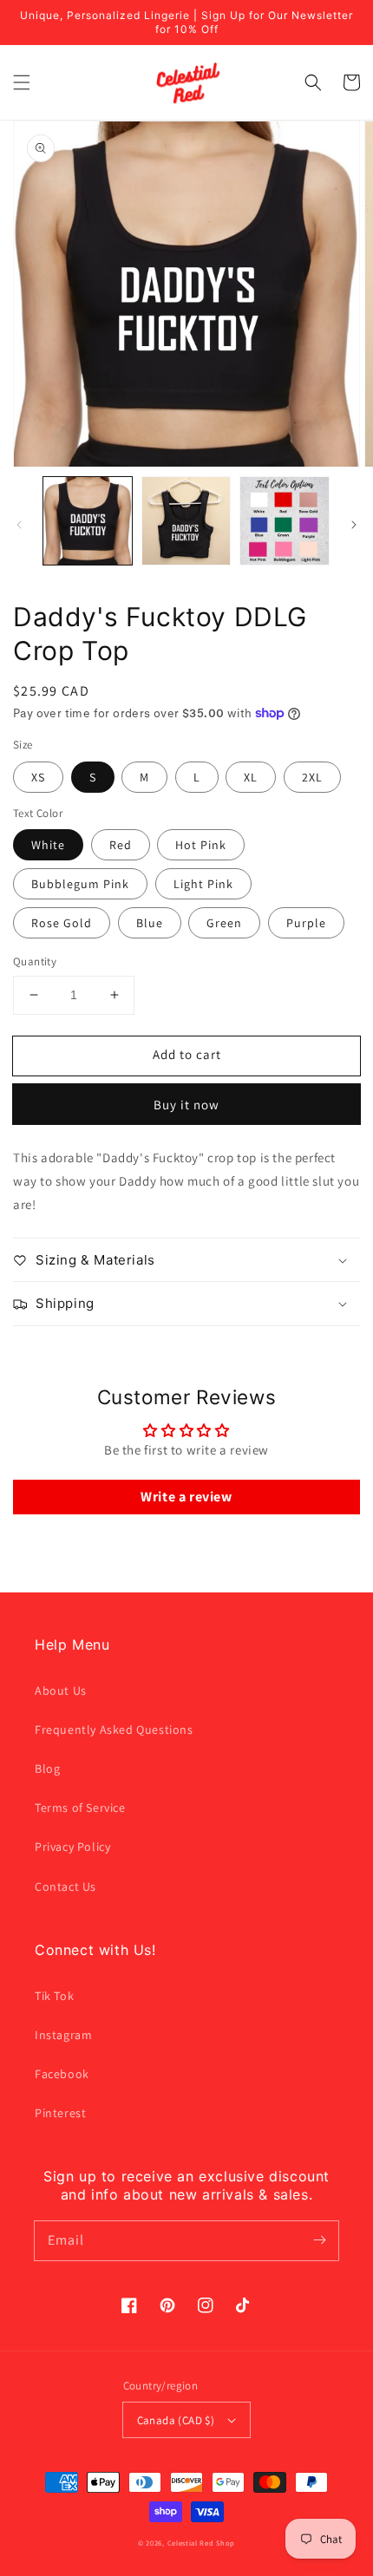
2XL (312, 777)
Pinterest (60, 2113)
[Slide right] (354, 525)
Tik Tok (54, 1996)
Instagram (63, 2035)
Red (121, 845)
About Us (61, 1690)
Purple (306, 923)
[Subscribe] (319, 2240)
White (48, 845)
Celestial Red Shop (202, 2543)
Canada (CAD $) (176, 2420)
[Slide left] (19, 525)
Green (224, 923)
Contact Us (65, 1886)
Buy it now (186, 1105)
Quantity (35, 961)
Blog (47, 1769)
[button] (22, 82)
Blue (150, 923)
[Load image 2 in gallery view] (186, 521)
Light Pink (203, 884)
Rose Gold (62, 923)
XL (251, 777)
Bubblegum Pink (80, 884)
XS (38, 777)
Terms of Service (80, 1808)
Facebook (62, 2074)
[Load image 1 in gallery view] (88, 521)
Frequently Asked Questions (114, 1729)
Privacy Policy (72, 1847)
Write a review (186, 1497)
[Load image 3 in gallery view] (285, 521)
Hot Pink (201, 845)
